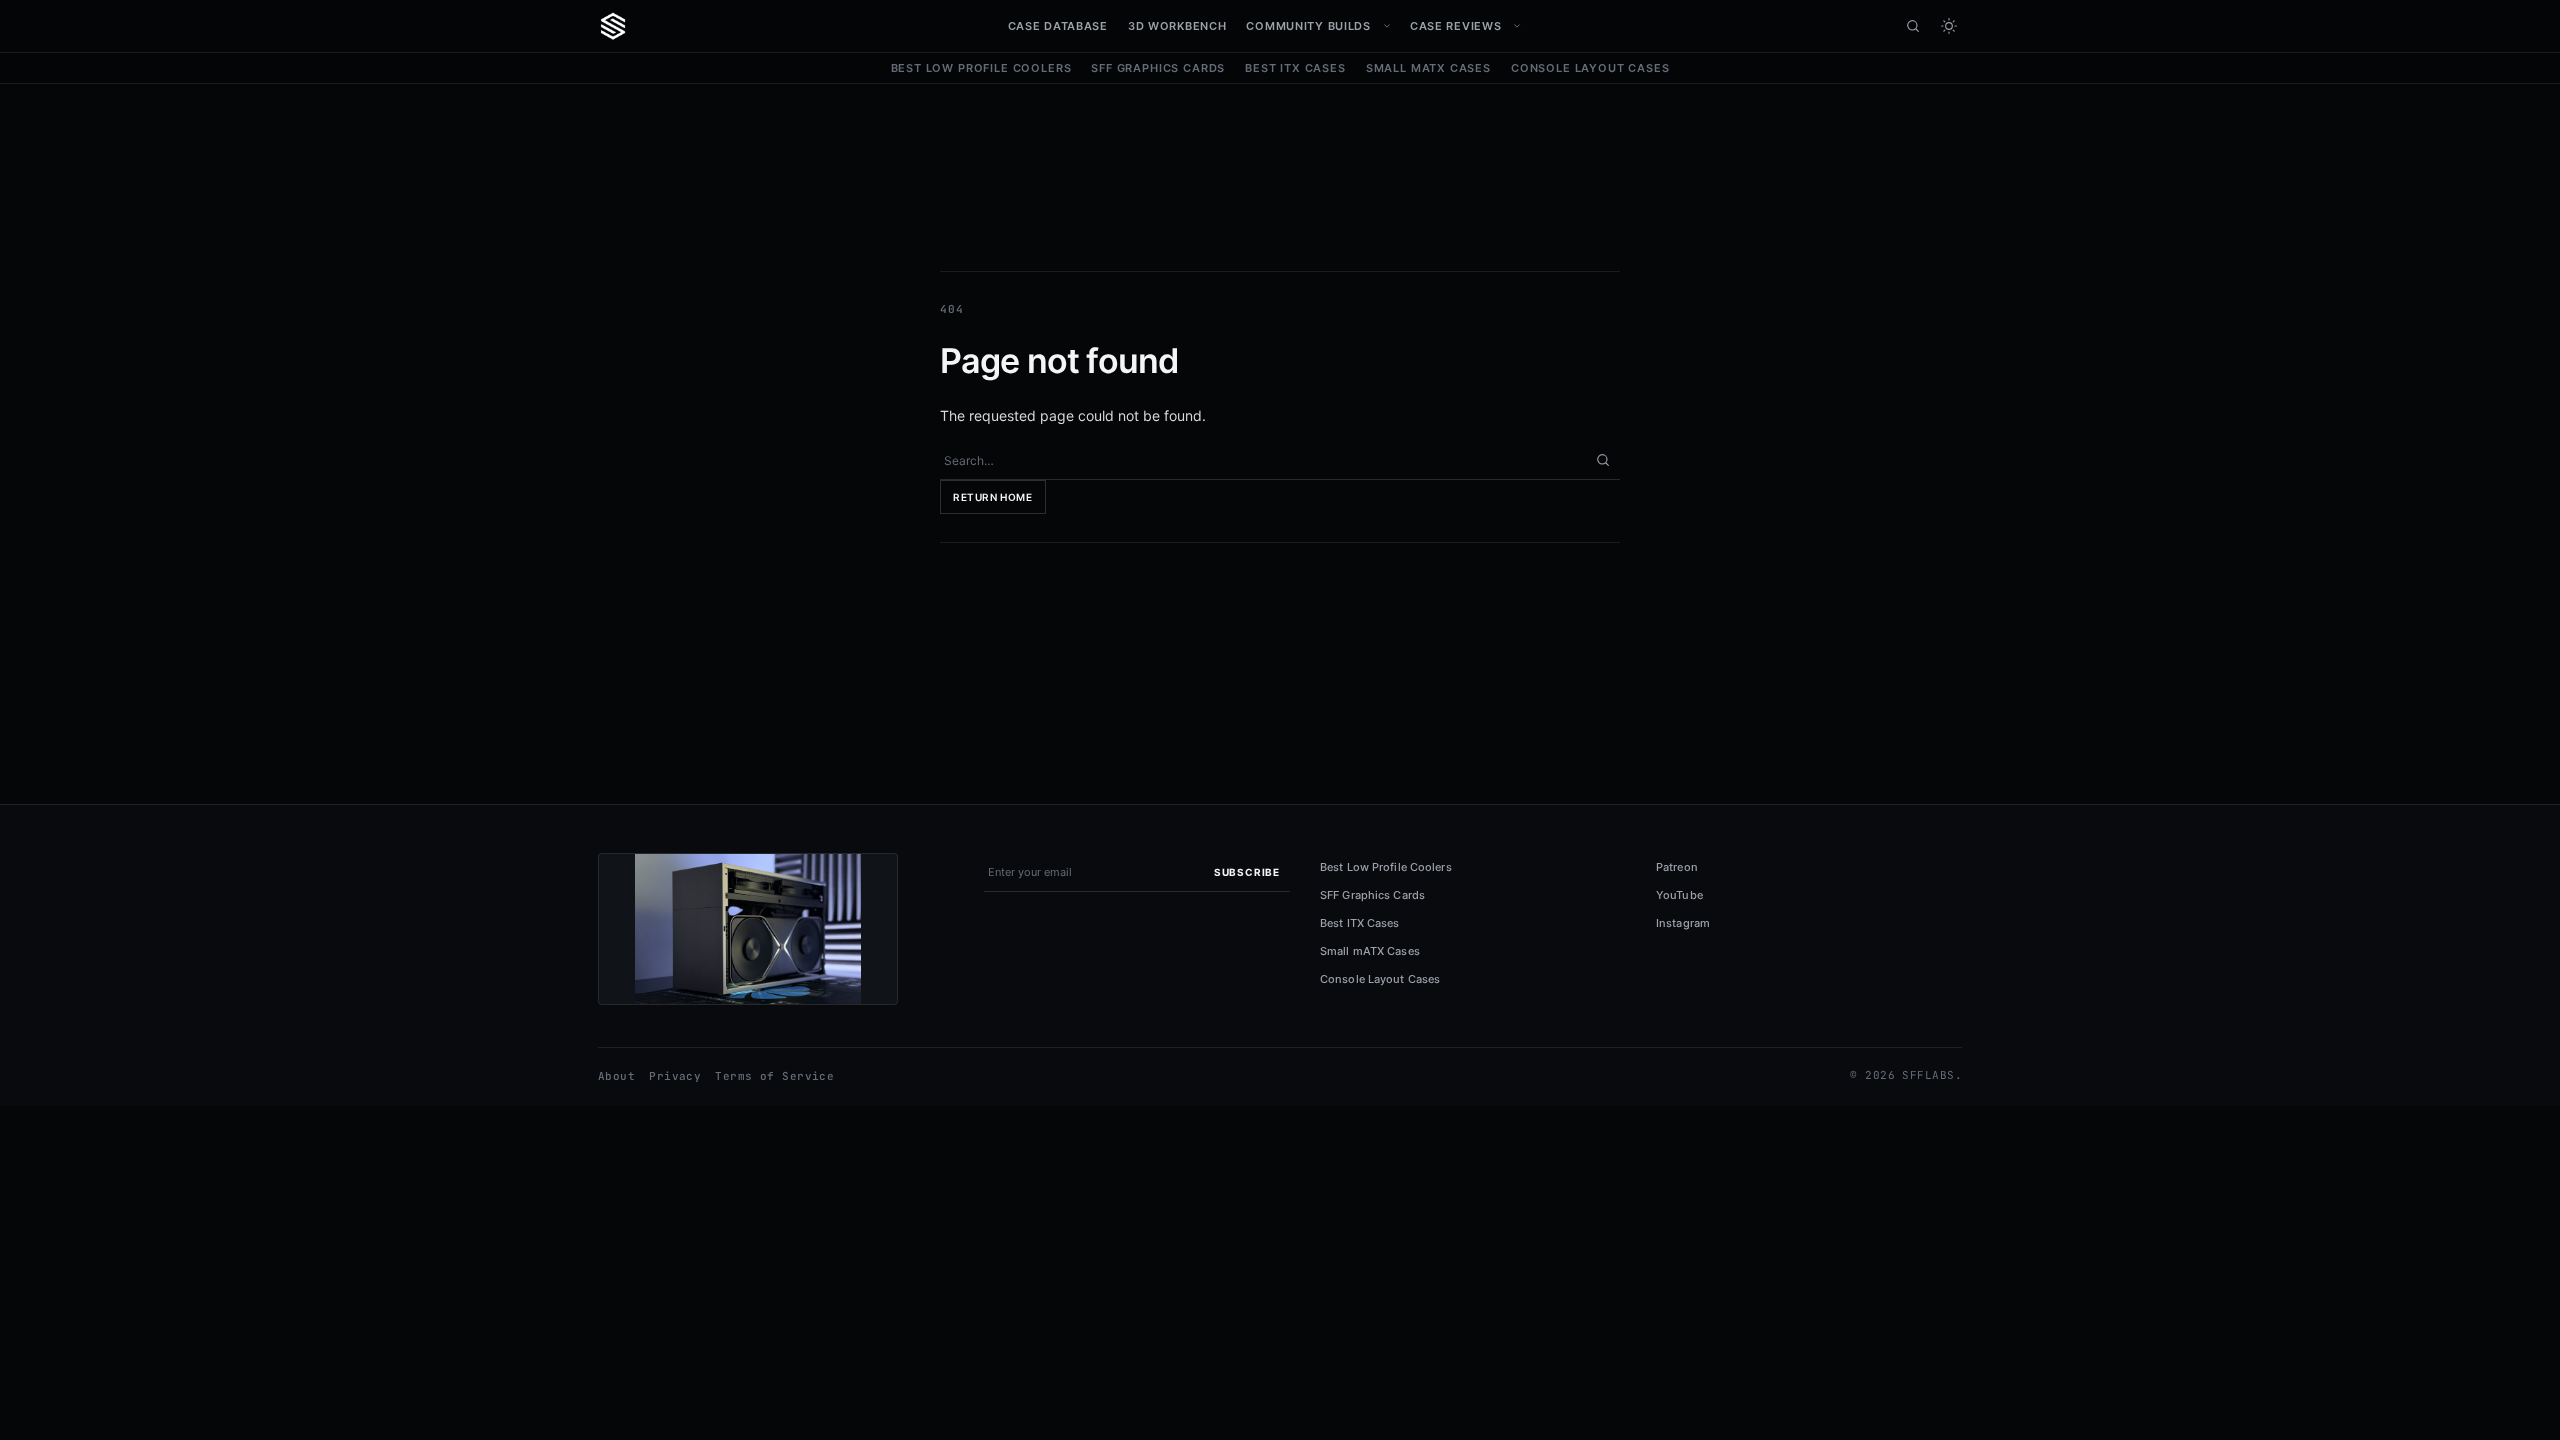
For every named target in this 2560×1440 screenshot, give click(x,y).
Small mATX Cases (1428, 68)
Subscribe (1247, 872)
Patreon (1677, 867)
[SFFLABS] (613, 26)
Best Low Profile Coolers (981, 68)
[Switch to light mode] (1949, 26)
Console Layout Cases (1590, 68)
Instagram (1683, 923)
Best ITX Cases (1295, 68)
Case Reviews (1456, 26)
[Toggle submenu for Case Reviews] (1517, 26)
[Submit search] (1603, 460)
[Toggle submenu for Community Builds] (1387, 26)
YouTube (1679, 895)
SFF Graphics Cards (1158, 68)
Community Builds (1308, 26)
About (616, 1076)
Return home (993, 497)
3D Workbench (1177, 26)
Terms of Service (774, 1076)
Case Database (1058, 26)
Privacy (675, 1076)
